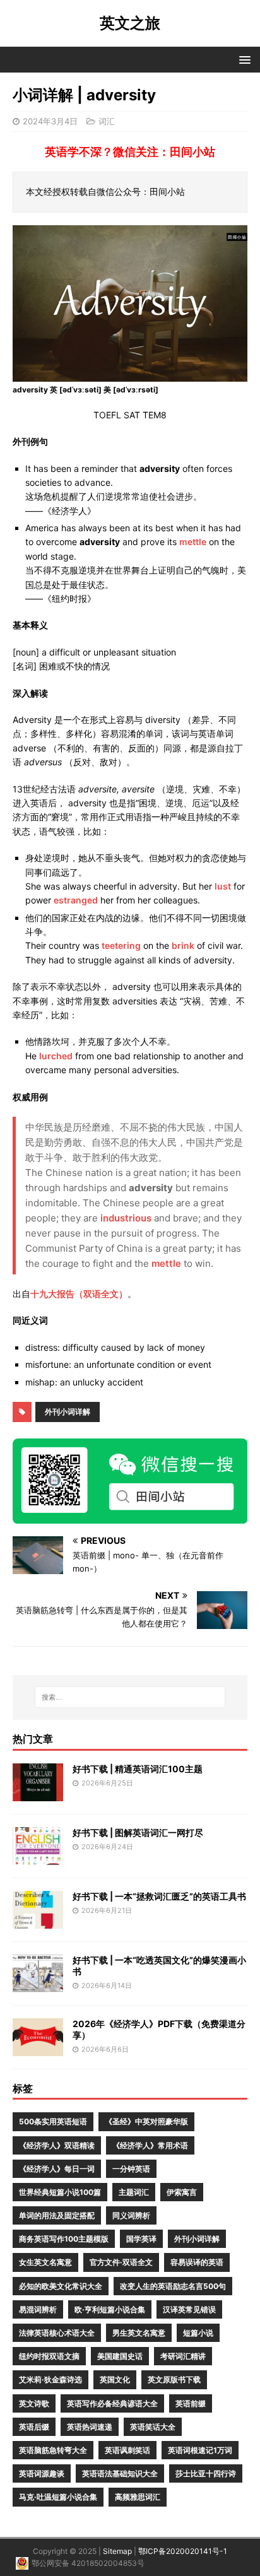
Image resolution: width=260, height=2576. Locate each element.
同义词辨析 (131, 2215)
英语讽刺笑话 (127, 2450)
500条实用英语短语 (53, 2121)
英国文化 (115, 2379)
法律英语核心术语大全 (57, 2333)
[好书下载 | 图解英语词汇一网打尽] (38, 1857)
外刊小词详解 (68, 1412)
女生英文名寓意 (45, 2262)
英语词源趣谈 (42, 2473)
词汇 (107, 121)
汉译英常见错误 (189, 2309)
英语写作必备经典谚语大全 (112, 2403)
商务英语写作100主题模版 (64, 2239)
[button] (243, 59)
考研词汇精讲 (183, 2356)
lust (223, 886)
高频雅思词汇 (138, 2497)
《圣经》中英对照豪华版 (146, 2121)
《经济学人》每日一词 (57, 2169)
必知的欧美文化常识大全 (61, 2286)
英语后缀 (34, 2427)
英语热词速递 (90, 2427)
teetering (121, 945)
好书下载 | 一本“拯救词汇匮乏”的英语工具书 (159, 1896)
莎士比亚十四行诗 (206, 2473)
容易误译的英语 (197, 2262)
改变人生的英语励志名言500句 (173, 2286)
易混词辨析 (38, 2309)
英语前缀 (191, 2403)
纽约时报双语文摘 (49, 2356)
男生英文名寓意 (139, 2333)
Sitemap (117, 2551)
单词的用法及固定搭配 (57, 2215)
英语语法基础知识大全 (120, 2473)
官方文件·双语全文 (121, 2262)
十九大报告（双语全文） (79, 1294)
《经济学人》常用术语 (150, 2145)
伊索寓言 (182, 2192)
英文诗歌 (34, 2403)
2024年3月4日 (50, 121)
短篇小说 (198, 2333)
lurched (56, 1056)
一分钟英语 (131, 2169)
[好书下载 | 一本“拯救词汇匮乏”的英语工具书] (38, 1921)
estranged (76, 900)
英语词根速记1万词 (200, 2450)
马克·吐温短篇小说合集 (58, 2497)
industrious (126, 1218)
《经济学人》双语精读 (57, 2145)
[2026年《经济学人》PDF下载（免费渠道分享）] (38, 2048)
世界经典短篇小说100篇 (60, 2192)
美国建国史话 (120, 2356)
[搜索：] (130, 1697)
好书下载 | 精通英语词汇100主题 (138, 1769)
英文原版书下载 (174, 2379)
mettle (193, 542)
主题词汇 (134, 2192)
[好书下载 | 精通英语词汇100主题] (38, 1793)
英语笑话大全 (153, 2427)
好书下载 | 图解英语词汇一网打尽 (138, 1832)
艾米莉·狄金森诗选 (50, 2379)
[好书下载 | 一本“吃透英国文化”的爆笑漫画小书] (38, 1985)
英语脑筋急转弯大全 (53, 2450)
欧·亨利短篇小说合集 (110, 2309)
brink (183, 945)
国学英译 (141, 2239)
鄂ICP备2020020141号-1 (183, 2551)
